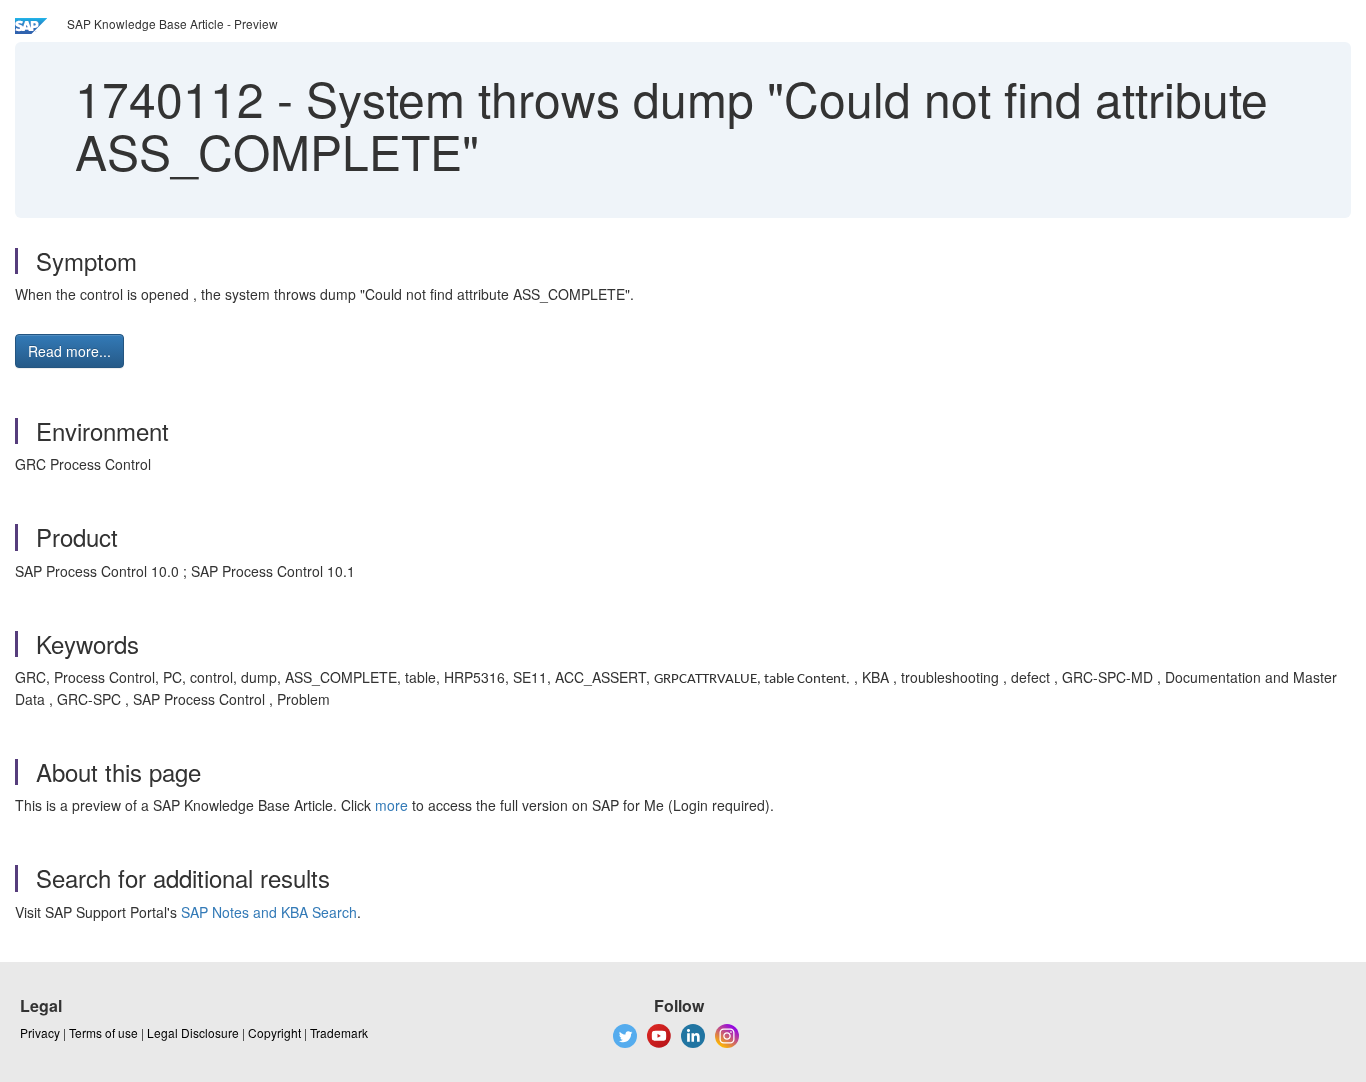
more (391, 805)
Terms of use (103, 1032)
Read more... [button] (69, 351)
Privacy (40, 1032)
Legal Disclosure (193, 1032)
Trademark (339, 1032)
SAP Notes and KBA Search (269, 912)
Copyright (274, 1032)
